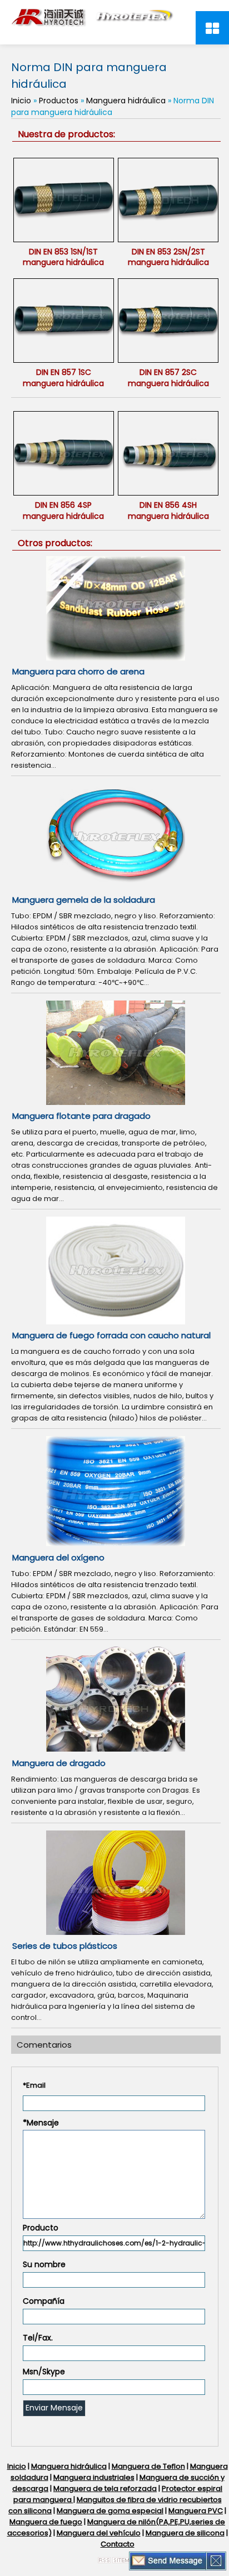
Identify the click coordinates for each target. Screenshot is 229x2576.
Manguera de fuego (46, 2522)
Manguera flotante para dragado (81, 1116)
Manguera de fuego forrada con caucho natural (111, 1335)
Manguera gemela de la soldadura (84, 900)
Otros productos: (55, 543)
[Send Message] (168, 2560)
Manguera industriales (94, 2477)
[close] (216, 2560)
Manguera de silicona (185, 2533)
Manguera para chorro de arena (78, 671)
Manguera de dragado (59, 1763)
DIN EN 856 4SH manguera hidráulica (168, 511)
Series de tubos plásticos (65, 1946)
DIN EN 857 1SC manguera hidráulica (63, 378)
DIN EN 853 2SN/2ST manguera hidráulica (168, 257)
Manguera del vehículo (99, 2533)
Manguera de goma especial (110, 2511)
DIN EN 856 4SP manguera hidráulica (63, 511)
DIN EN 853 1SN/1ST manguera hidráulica (63, 257)
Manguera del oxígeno (58, 1557)
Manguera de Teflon (148, 2466)
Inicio (21, 101)
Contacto (118, 2544)
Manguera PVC (196, 2511)
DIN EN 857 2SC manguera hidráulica (168, 378)
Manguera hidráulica (126, 101)
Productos (59, 101)
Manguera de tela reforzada (105, 2489)
